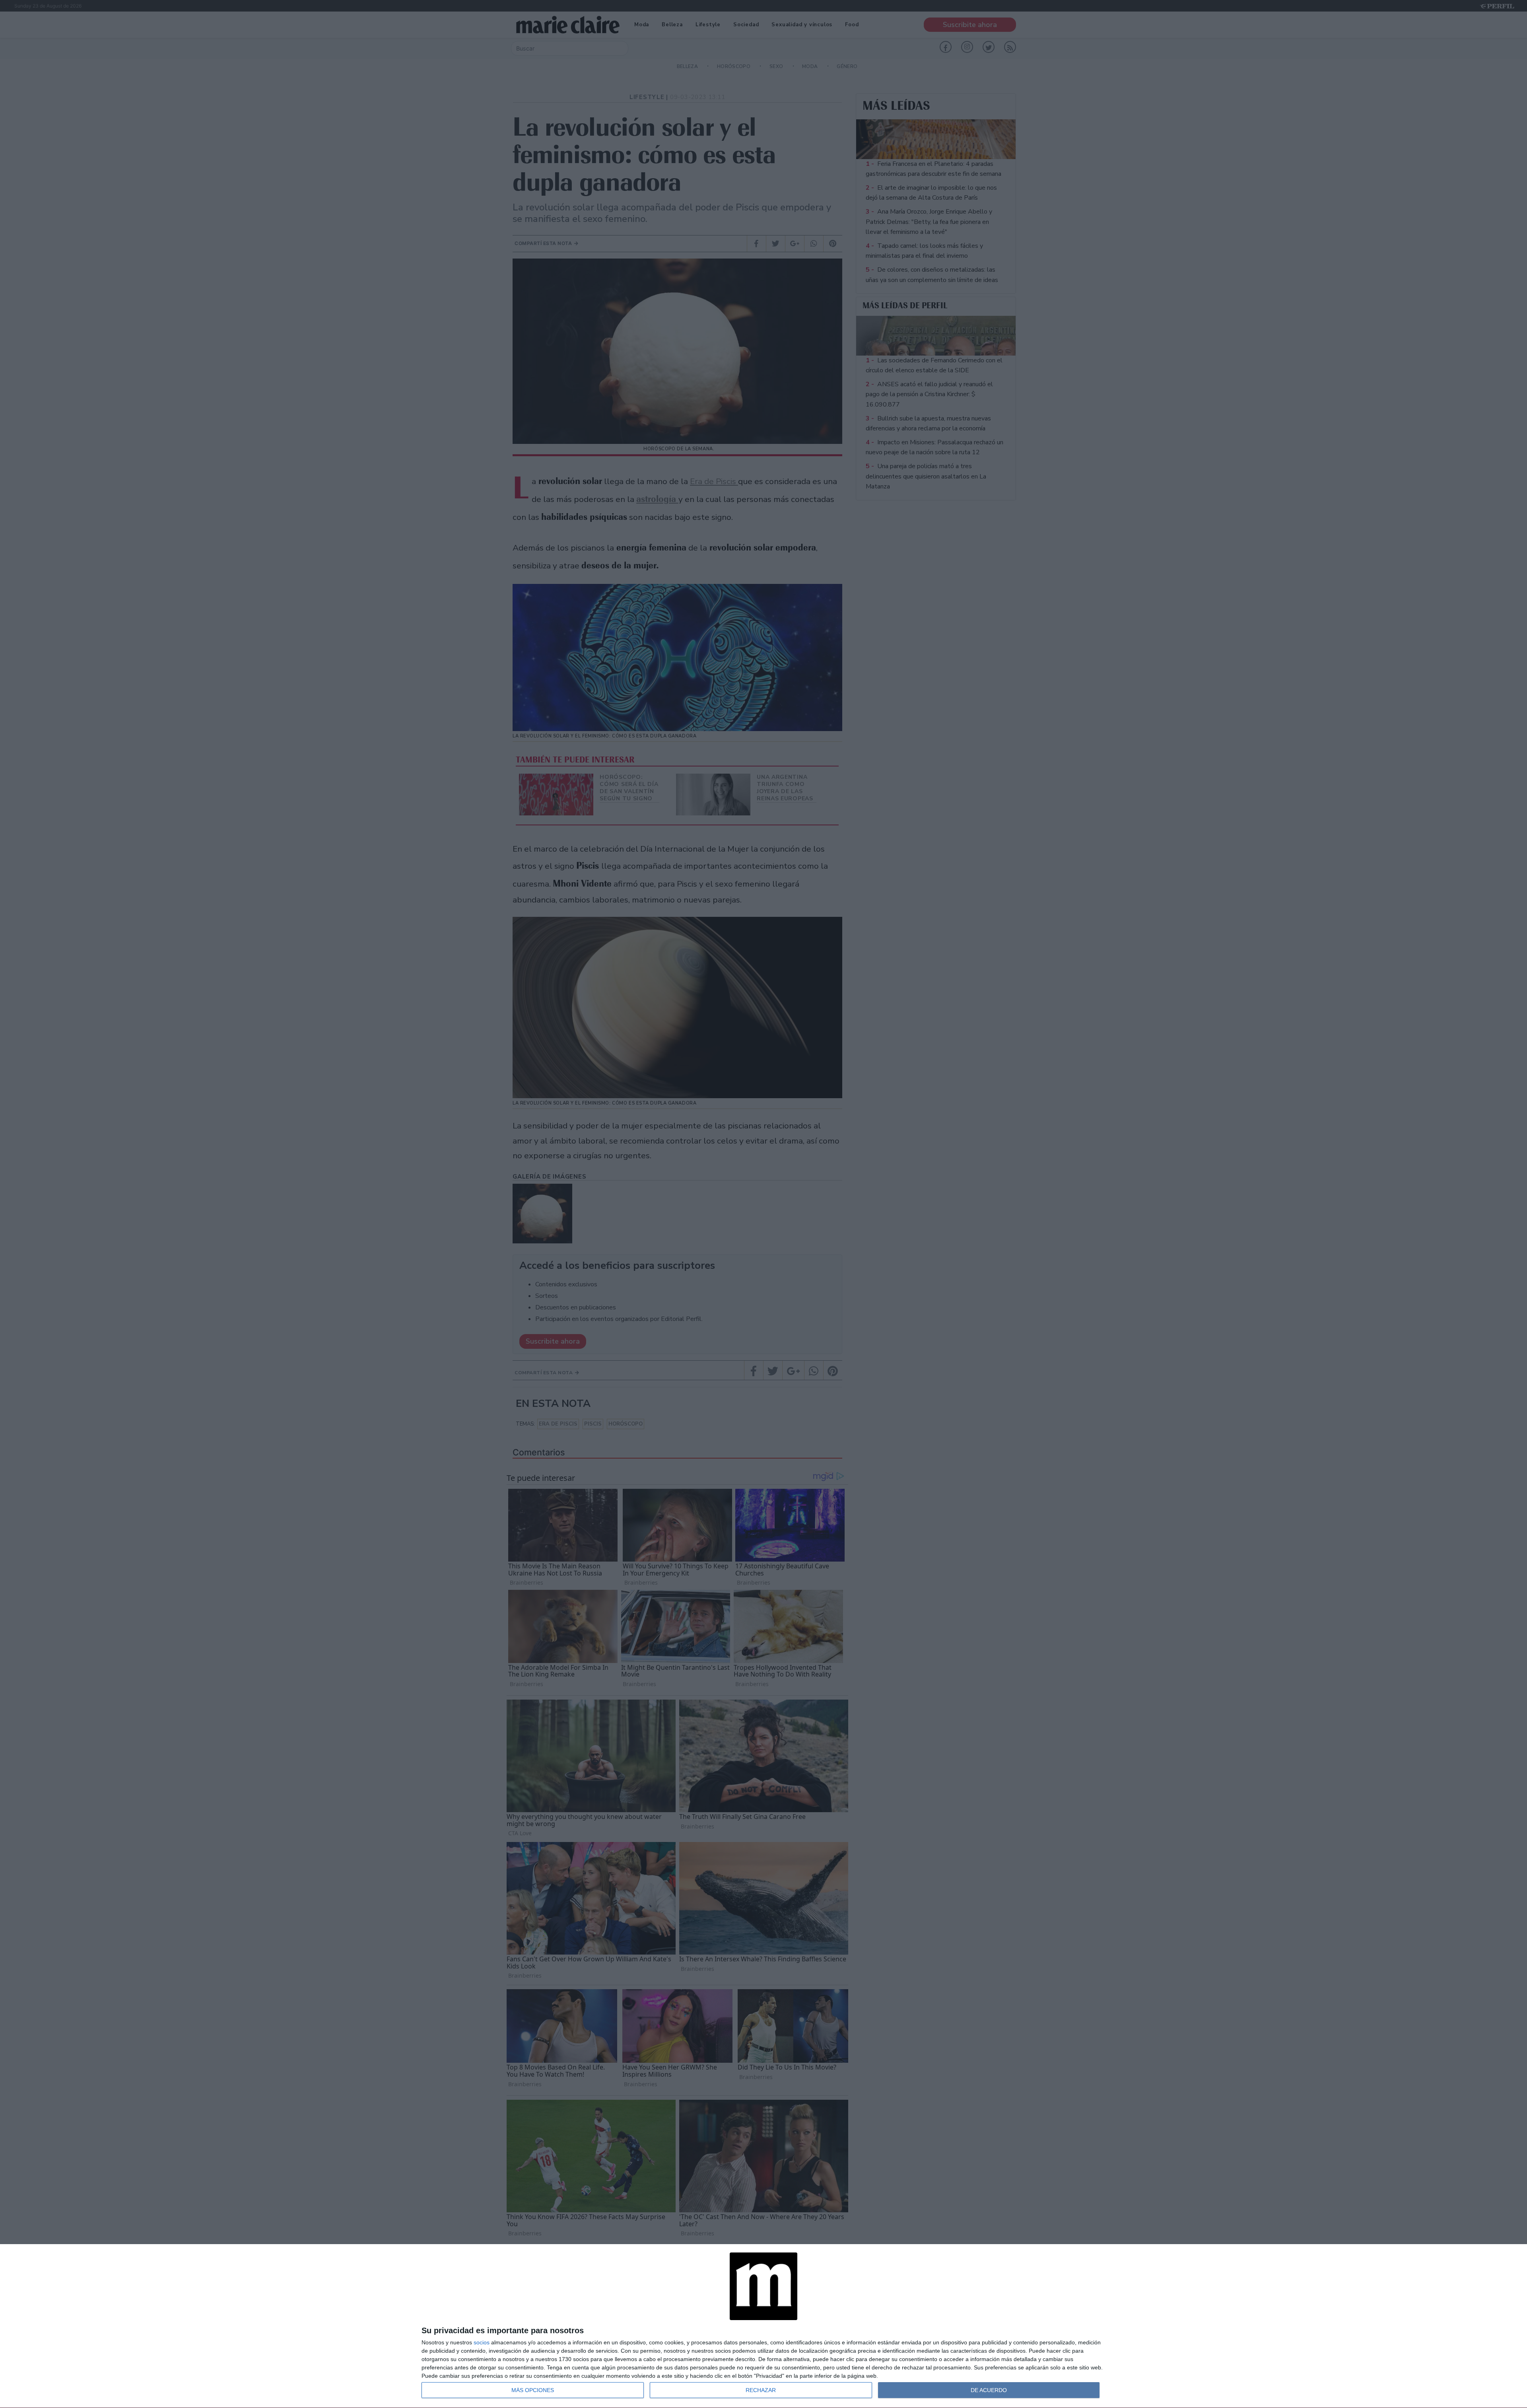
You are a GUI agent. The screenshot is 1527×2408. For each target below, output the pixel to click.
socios (482, 2342)
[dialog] (763, 2326)
